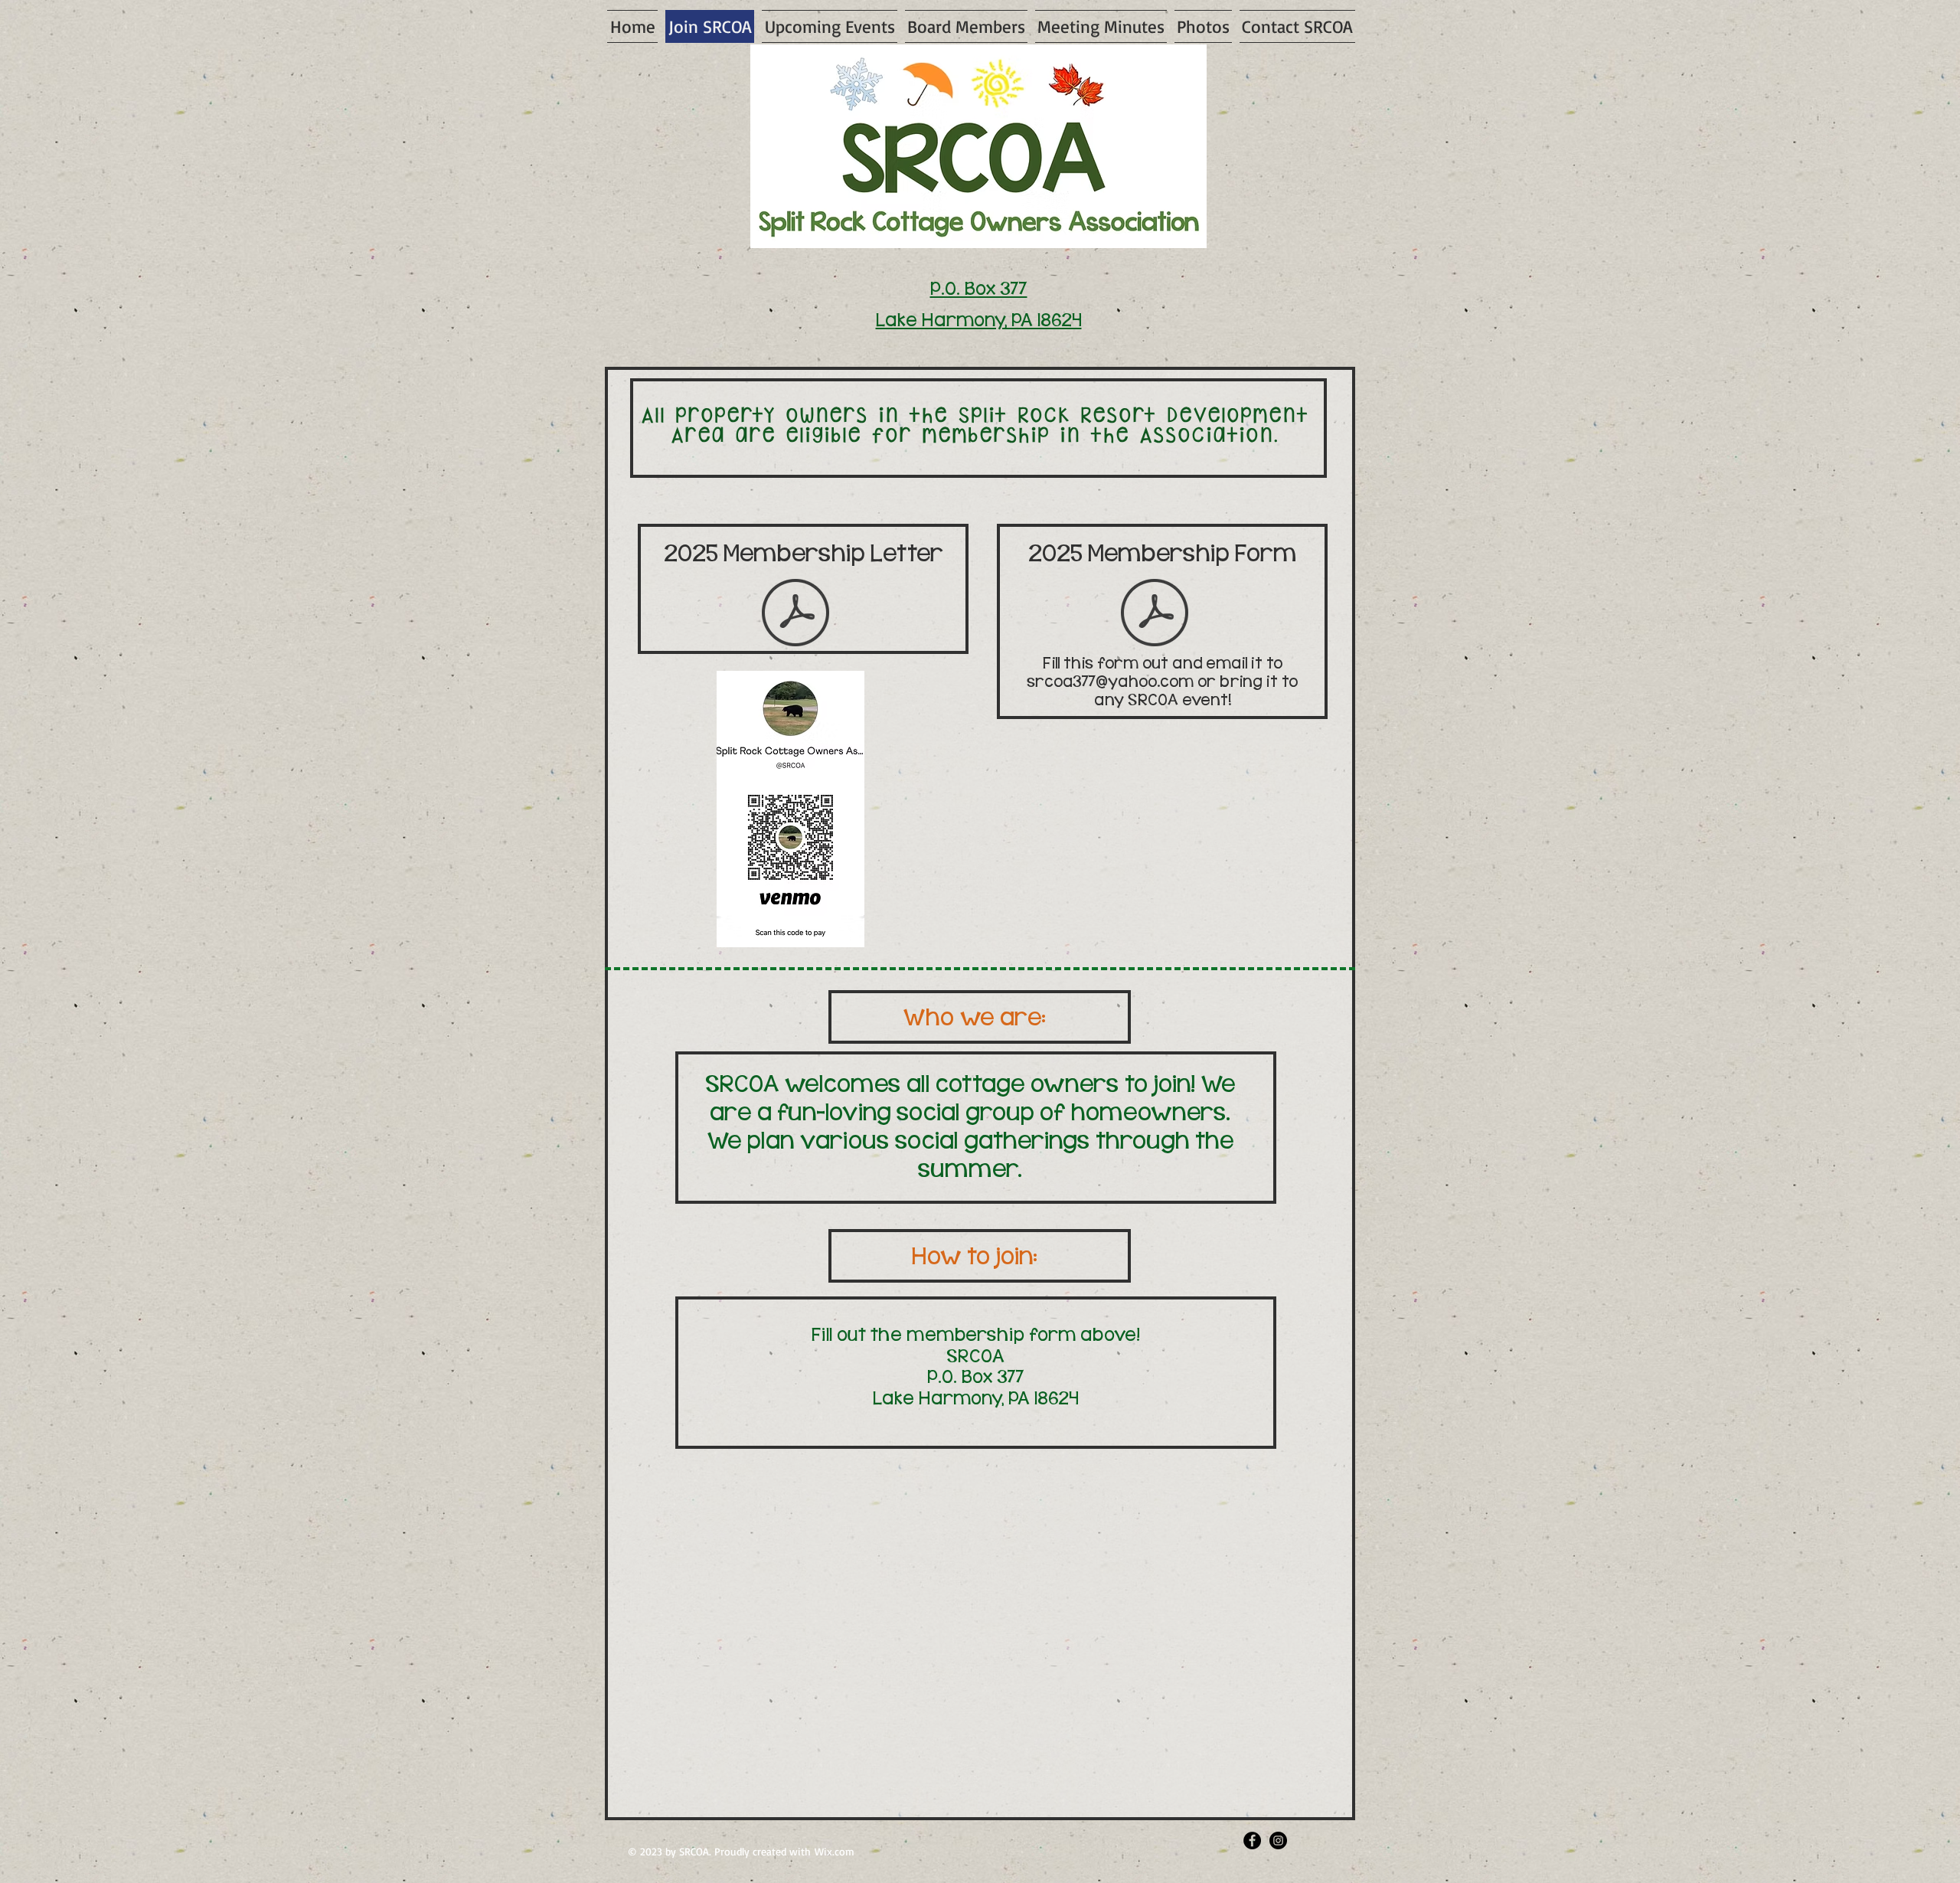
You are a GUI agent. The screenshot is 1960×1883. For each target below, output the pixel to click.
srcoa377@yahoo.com (1110, 682)
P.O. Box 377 (979, 289)
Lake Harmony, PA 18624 (979, 320)
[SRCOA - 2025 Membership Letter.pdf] (795, 614)
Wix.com (835, 1851)
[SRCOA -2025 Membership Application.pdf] (1155, 614)
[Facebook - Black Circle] (1252, 1841)
